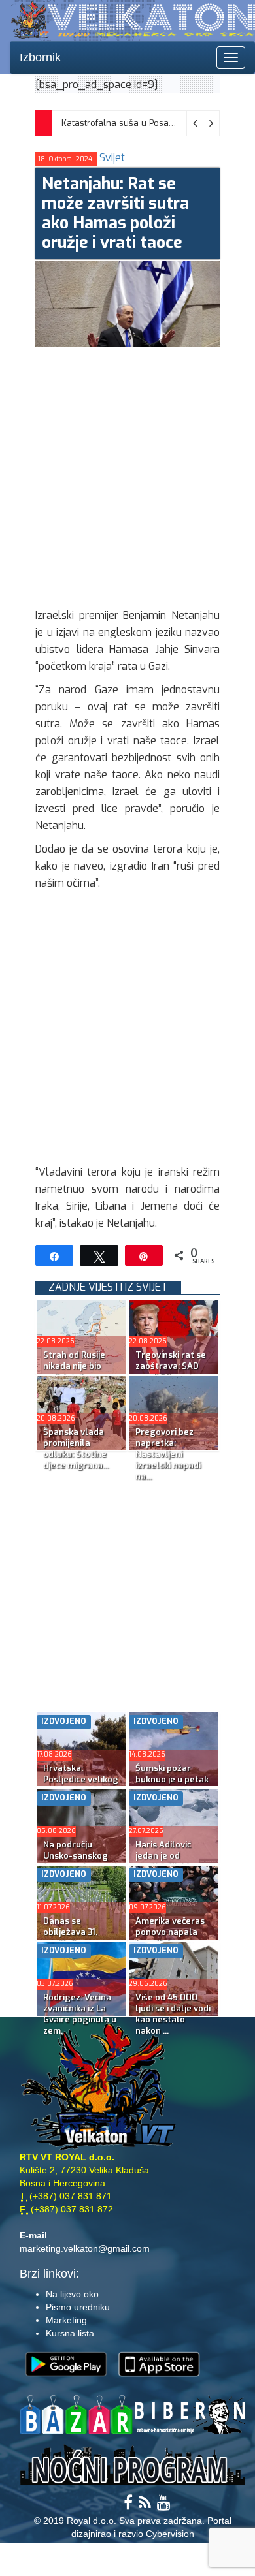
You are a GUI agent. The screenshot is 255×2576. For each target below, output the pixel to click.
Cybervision (170, 2534)
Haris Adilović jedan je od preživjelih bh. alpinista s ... (164, 1861)
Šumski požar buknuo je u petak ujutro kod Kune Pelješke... (172, 1785)
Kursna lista (70, 2333)
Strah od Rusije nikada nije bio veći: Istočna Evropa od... (74, 1372)
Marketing (66, 2320)
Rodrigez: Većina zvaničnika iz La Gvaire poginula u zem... (80, 2014)
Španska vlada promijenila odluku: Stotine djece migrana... (76, 1449)
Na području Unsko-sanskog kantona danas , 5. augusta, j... (81, 1861)
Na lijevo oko (72, 2294)
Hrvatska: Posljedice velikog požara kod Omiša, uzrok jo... (81, 1785)
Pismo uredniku (78, 2307)
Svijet (112, 158)
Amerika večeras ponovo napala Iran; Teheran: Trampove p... (170, 1938)
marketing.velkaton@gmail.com (85, 2248)
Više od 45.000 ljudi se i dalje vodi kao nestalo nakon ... (173, 2014)
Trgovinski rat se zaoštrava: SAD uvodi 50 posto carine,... (171, 1372)
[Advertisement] (127, 475)
